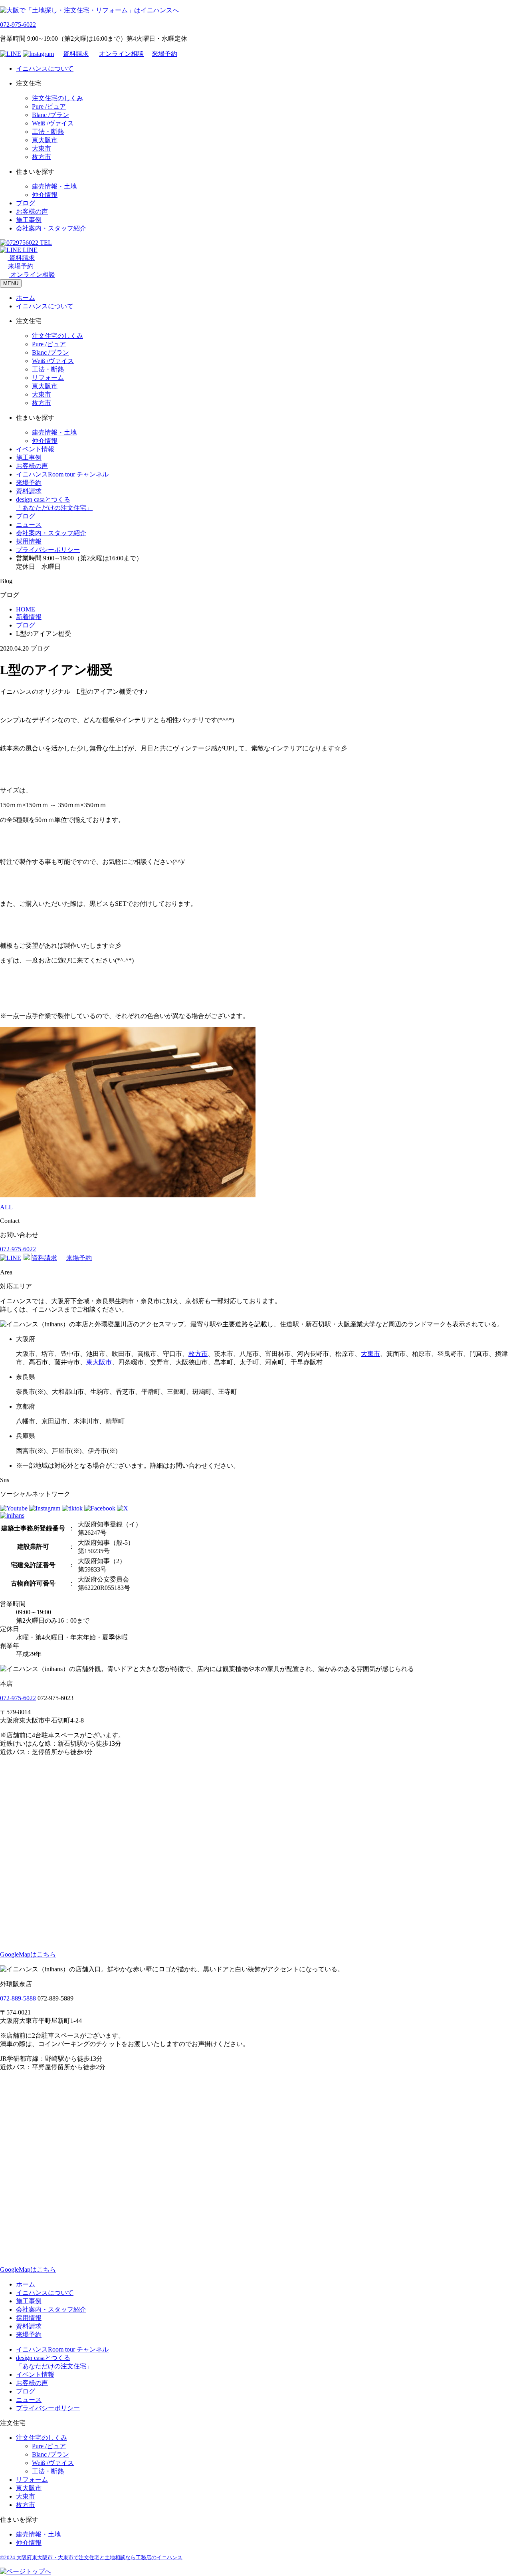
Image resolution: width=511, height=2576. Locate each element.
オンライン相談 (121, 54)
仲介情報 (45, 195)
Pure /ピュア (49, 106)
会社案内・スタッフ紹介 (51, 228)
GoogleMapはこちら (28, 1954)
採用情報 (29, 541)
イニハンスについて (45, 68)
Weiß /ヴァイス (53, 123)
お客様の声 (32, 211)
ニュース (29, 525)
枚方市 (42, 157)
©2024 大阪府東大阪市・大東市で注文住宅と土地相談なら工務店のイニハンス (91, 2557)
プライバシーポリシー (48, 550)
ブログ (26, 203)
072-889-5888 (18, 1998)
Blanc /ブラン (51, 115)
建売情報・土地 (54, 186)
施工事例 (29, 220)
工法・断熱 (48, 132)
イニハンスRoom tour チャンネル (62, 474)
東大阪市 (45, 140)
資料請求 (76, 54)
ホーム (26, 298)
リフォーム (48, 378)
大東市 (42, 148)
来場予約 (164, 54)
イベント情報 (35, 449)
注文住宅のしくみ (57, 98)
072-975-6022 (18, 25)
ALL (6, 1207)
